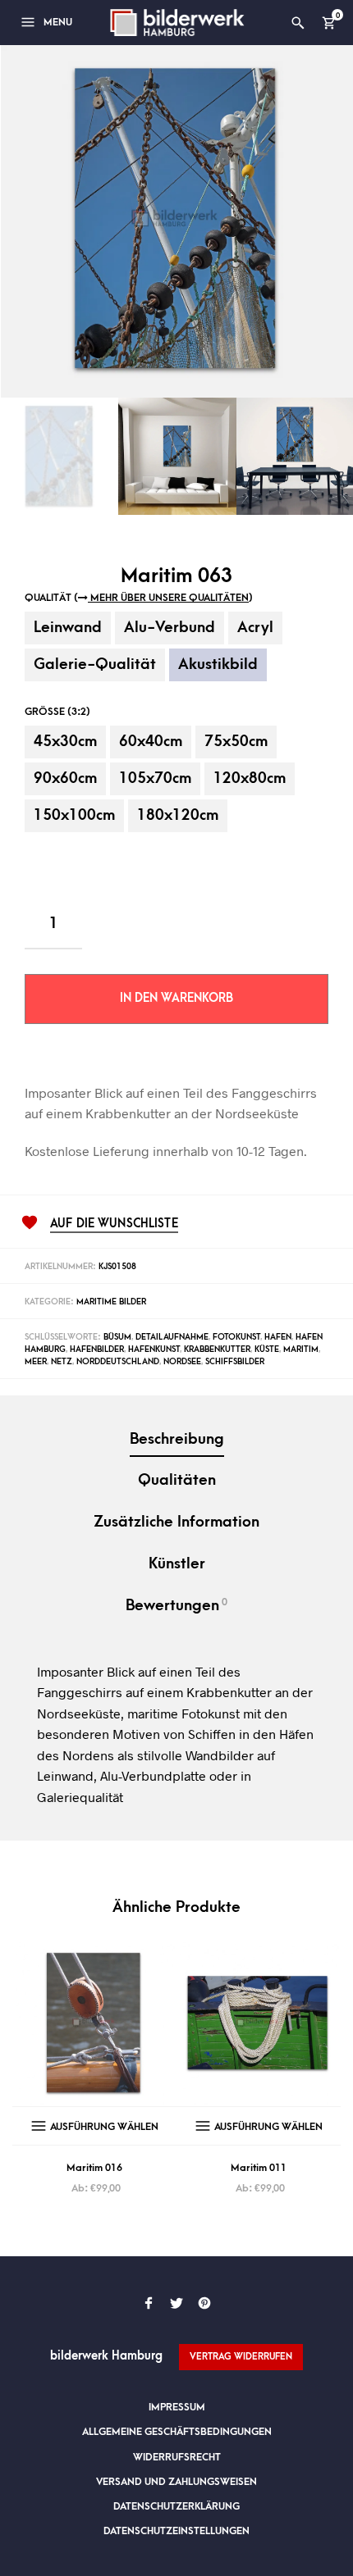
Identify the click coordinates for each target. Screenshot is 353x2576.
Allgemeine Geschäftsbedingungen (177, 2432)
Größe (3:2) (57, 712)
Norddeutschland (118, 1362)
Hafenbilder (97, 1349)
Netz (62, 1362)
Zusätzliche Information (176, 1522)
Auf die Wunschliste (114, 1224)
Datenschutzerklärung (176, 2506)
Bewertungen (176, 1605)
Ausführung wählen (104, 2127)
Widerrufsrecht (177, 2457)
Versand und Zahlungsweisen (176, 2482)
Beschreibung (177, 1439)
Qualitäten (177, 1480)
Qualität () (139, 598)
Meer (36, 1362)
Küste (267, 1349)
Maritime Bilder (111, 1302)
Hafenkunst (154, 1349)
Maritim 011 (259, 2168)
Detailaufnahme (172, 1337)
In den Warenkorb (176, 998)
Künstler (177, 1564)
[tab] (176, 1441)
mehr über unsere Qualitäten (168, 598)
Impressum (177, 2407)
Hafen (278, 1337)
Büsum (117, 1337)
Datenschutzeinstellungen (176, 2531)
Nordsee (182, 1362)
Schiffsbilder (235, 1362)
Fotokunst (236, 1337)
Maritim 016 (94, 2168)
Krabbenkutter (217, 1349)
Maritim (301, 1349)
